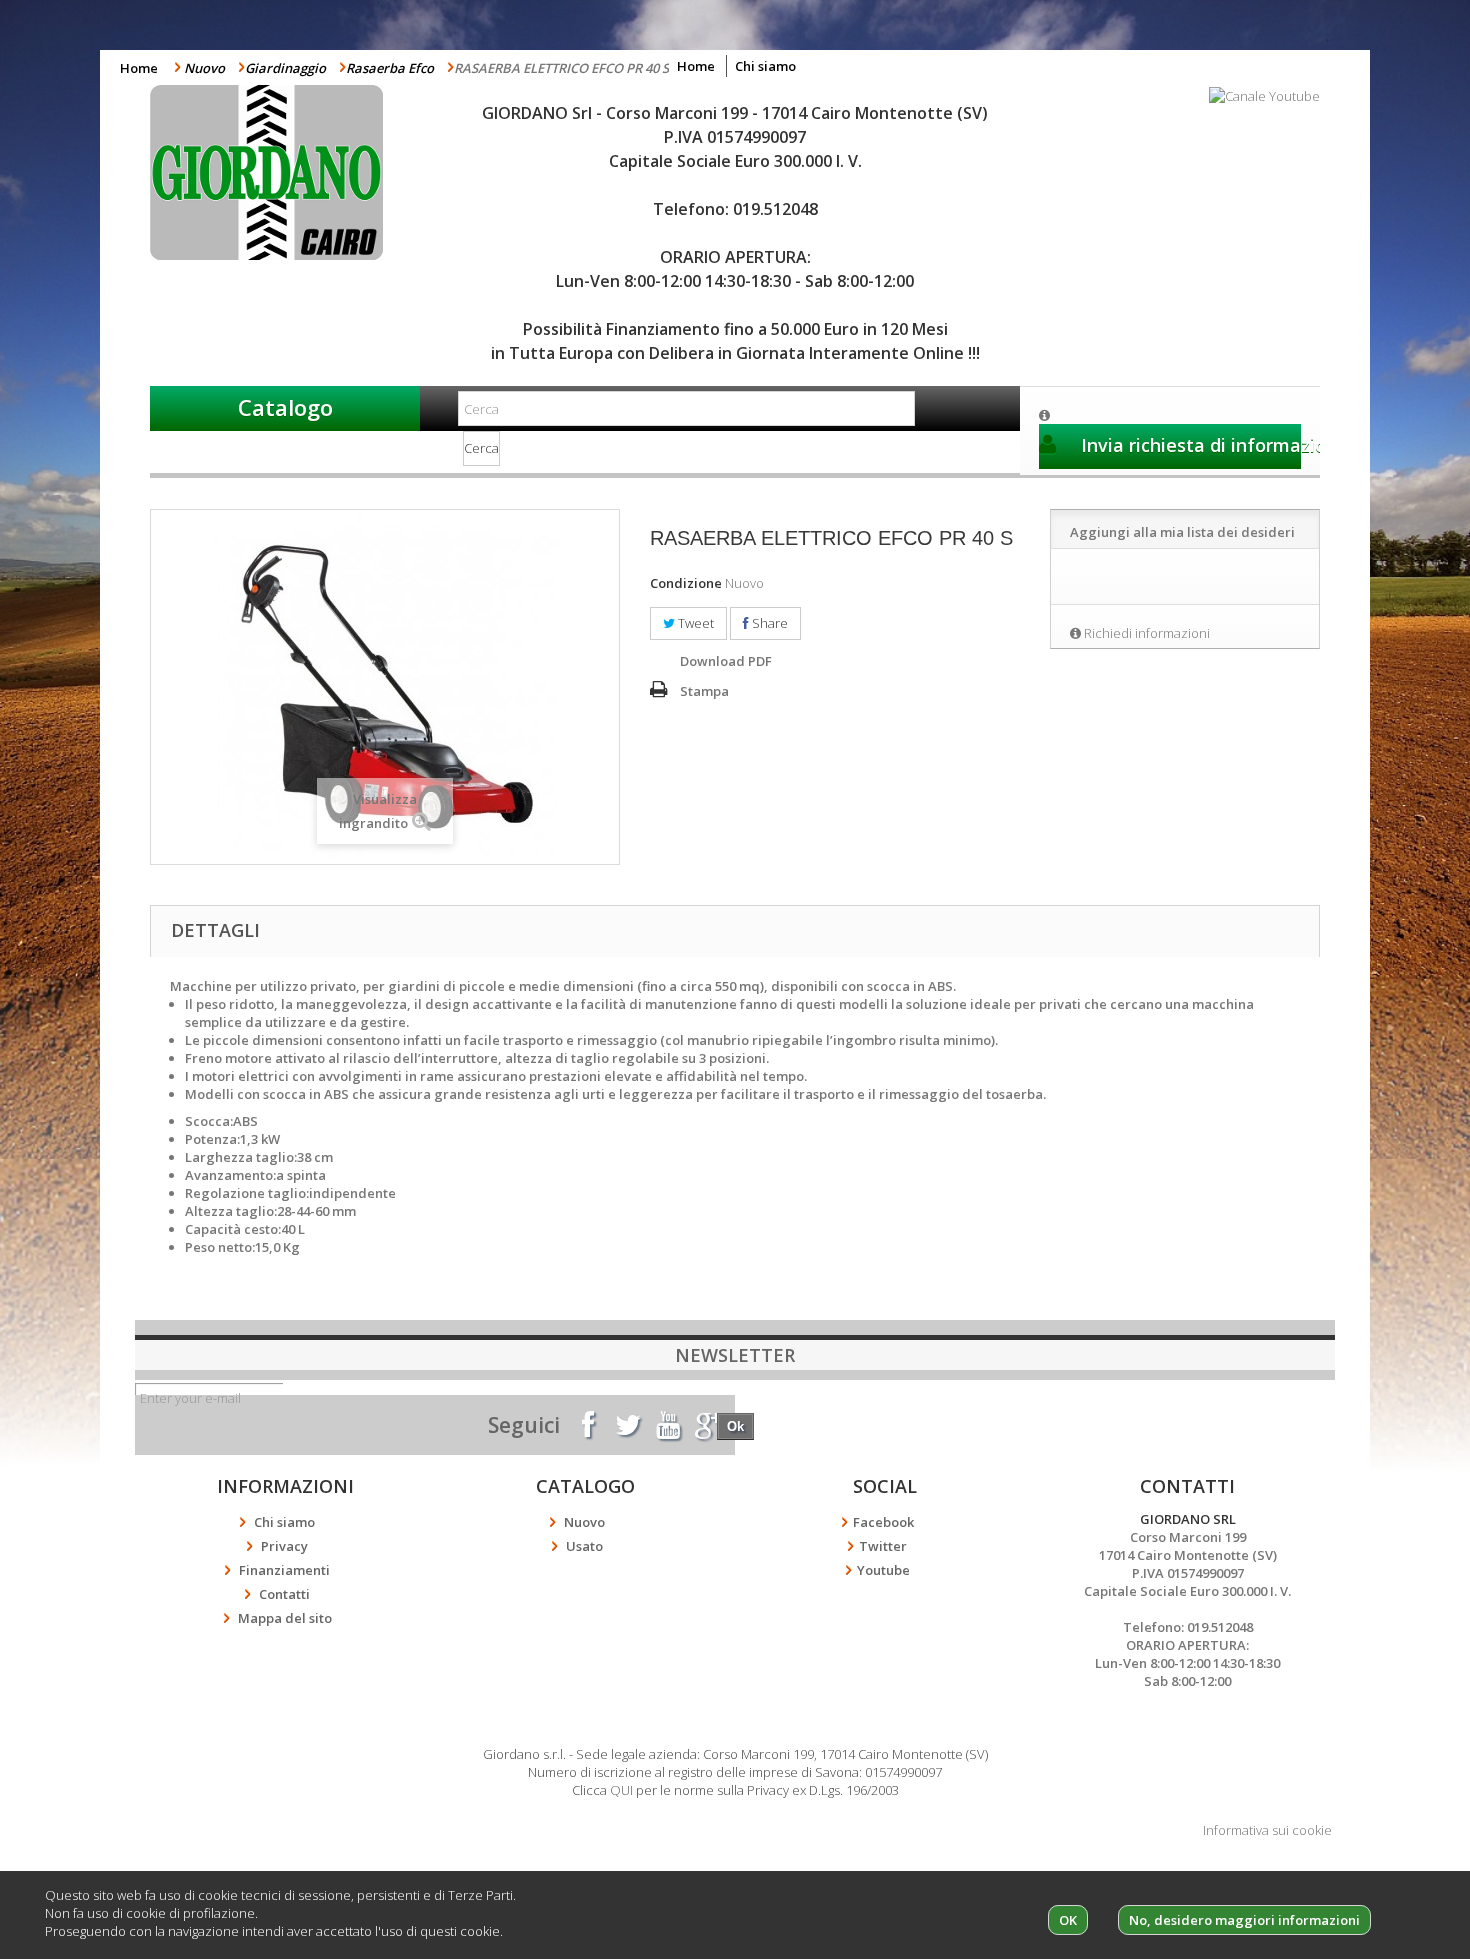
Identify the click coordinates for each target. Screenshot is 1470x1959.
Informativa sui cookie (1267, 1830)
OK (1068, 1920)
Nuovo (204, 68)
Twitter (883, 1546)
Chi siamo (765, 66)
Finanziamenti (284, 1570)
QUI (621, 1790)
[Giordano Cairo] (285, 172)
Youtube (883, 1570)
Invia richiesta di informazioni (1188, 445)
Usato (584, 1546)
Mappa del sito (285, 1618)
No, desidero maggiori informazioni (1244, 1920)
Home (139, 68)
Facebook (883, 1522)
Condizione (686, 583)
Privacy (284, 1546)
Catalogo (285, 407)
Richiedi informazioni (1147, 633)
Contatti (284, 1594)
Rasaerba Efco (390, 68)
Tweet (694, 623)
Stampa (704, 691)
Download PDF (726, 661)
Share (768, 623)
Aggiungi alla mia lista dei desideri (1182, 532)
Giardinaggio (285, 68)
